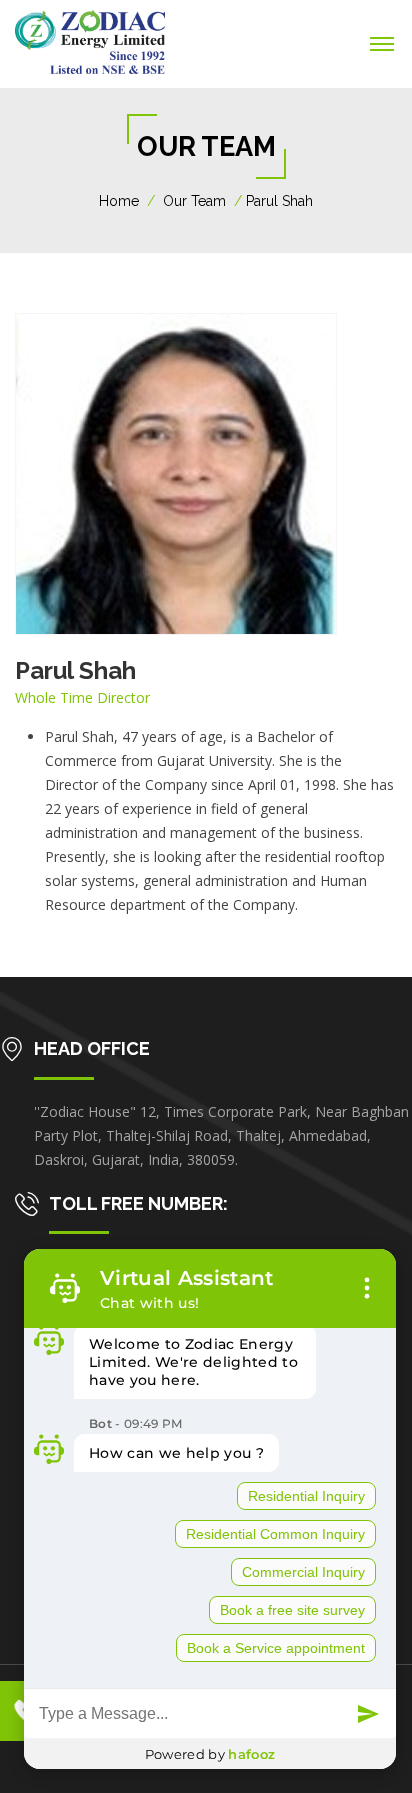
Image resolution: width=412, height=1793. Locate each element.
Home (119, 201)
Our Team (194, 201)
